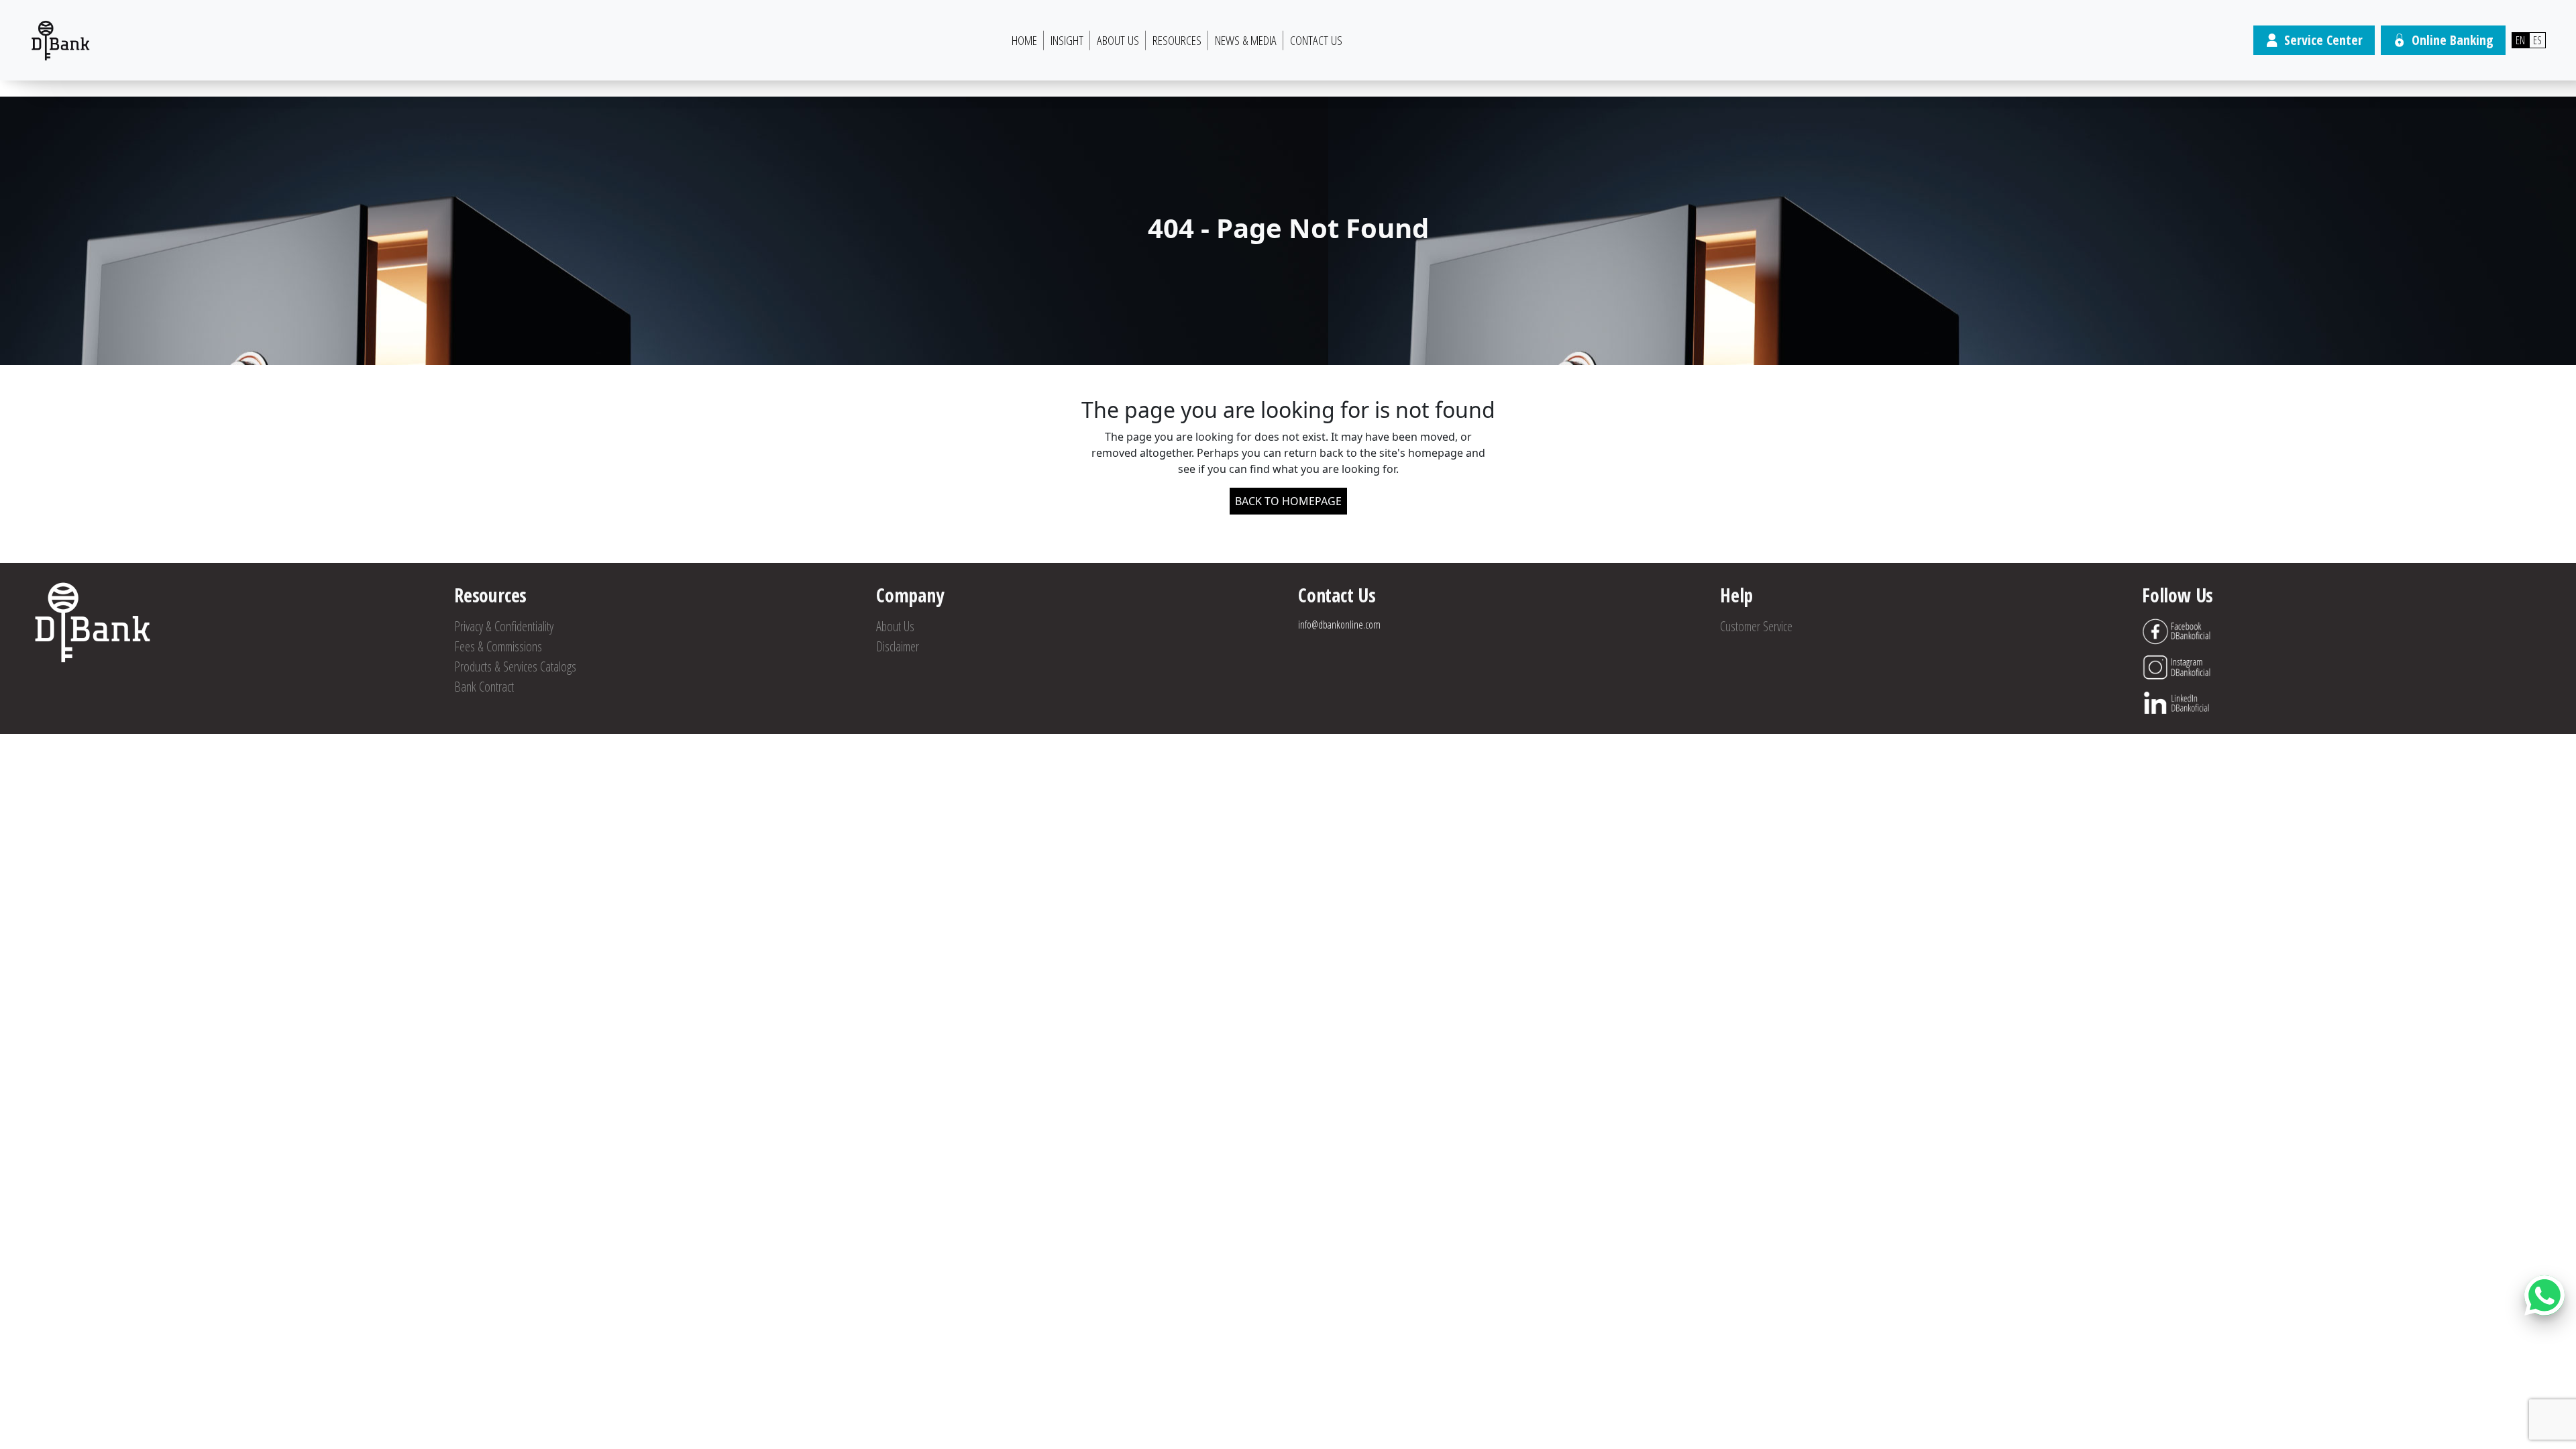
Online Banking (2453, 40)
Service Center (2323, 40)
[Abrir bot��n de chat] (2544, 1295)
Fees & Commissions (498, 646)
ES (2537, 40)
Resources (1177, 40)
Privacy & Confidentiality (504, 626)
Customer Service (1756, 626)
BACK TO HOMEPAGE (1288, 501)
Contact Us (1316, 40)
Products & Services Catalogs (515, 666)
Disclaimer (898, 646)
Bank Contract (484, 687)
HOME (1024, 40)
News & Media (1246, 40)
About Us (1118, 40)
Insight (1067, 40)
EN (2520, 40)
